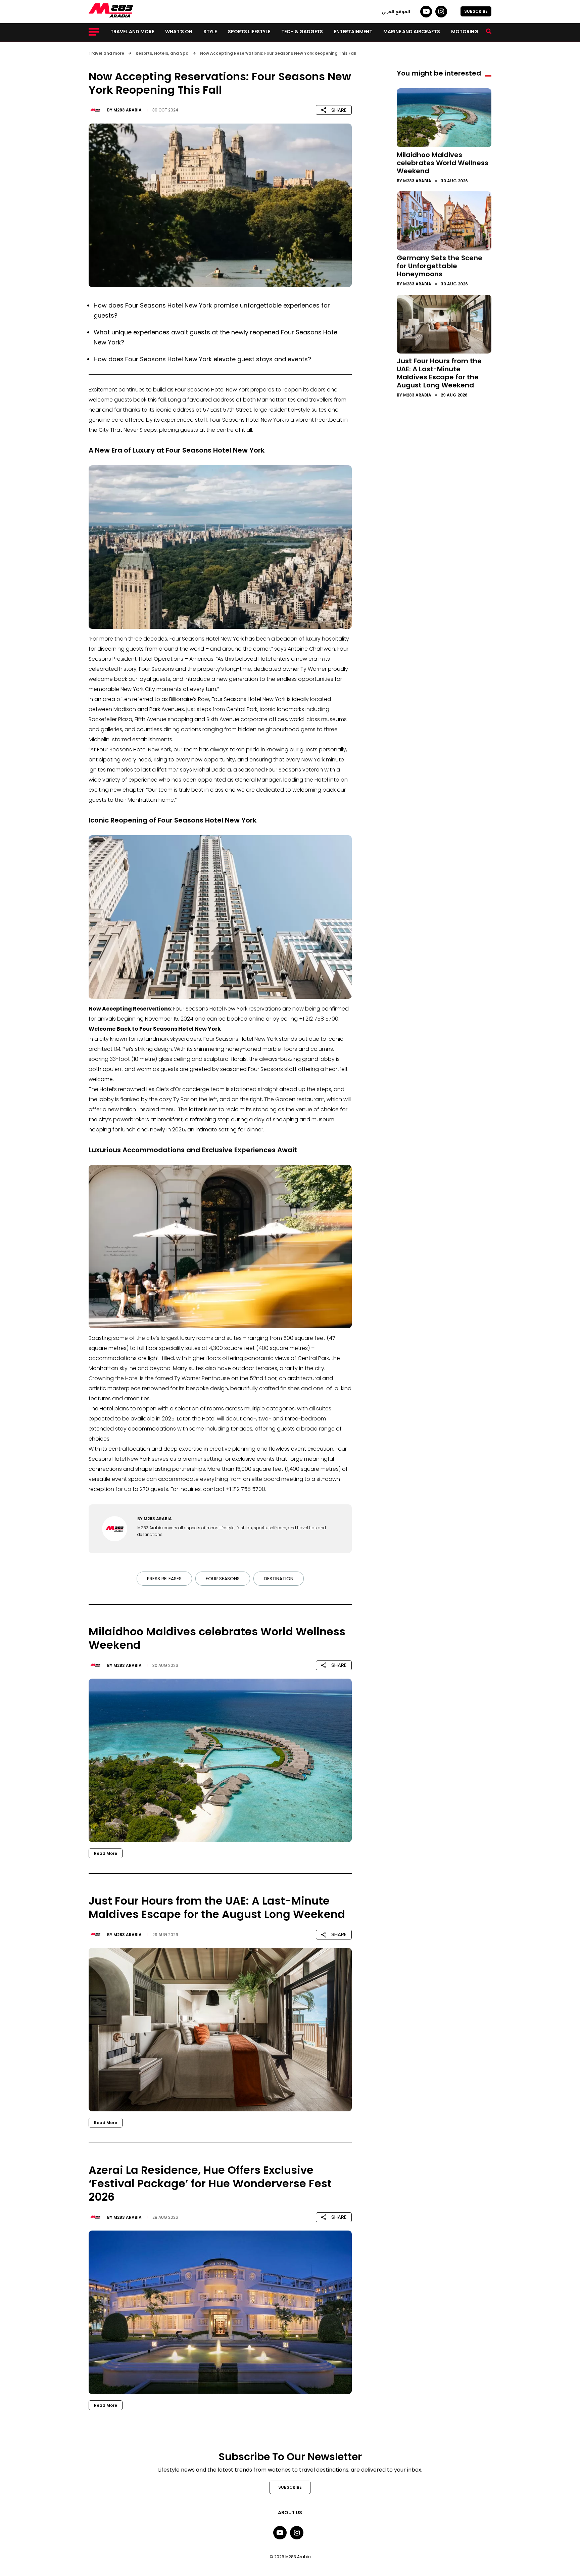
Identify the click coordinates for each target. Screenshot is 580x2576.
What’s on (179, 32)
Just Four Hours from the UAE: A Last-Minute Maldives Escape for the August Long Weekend (439, 373)
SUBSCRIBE (476, 11)
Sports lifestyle (249, 32)
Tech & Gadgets (302, 32)
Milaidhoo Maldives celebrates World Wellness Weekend (443, 162)
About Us (290, 2513)
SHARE (339, 110)
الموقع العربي (396, 11)
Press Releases (164, 1579)
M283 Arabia (128, 110)
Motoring (465, 32)
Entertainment (353, 32)
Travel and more (132, 32)
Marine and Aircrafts (412, 32)
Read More (106, 1853)
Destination (279, 1579)
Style (210, 32)
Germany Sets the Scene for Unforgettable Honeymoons (440, 266)
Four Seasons (223, 1579)
